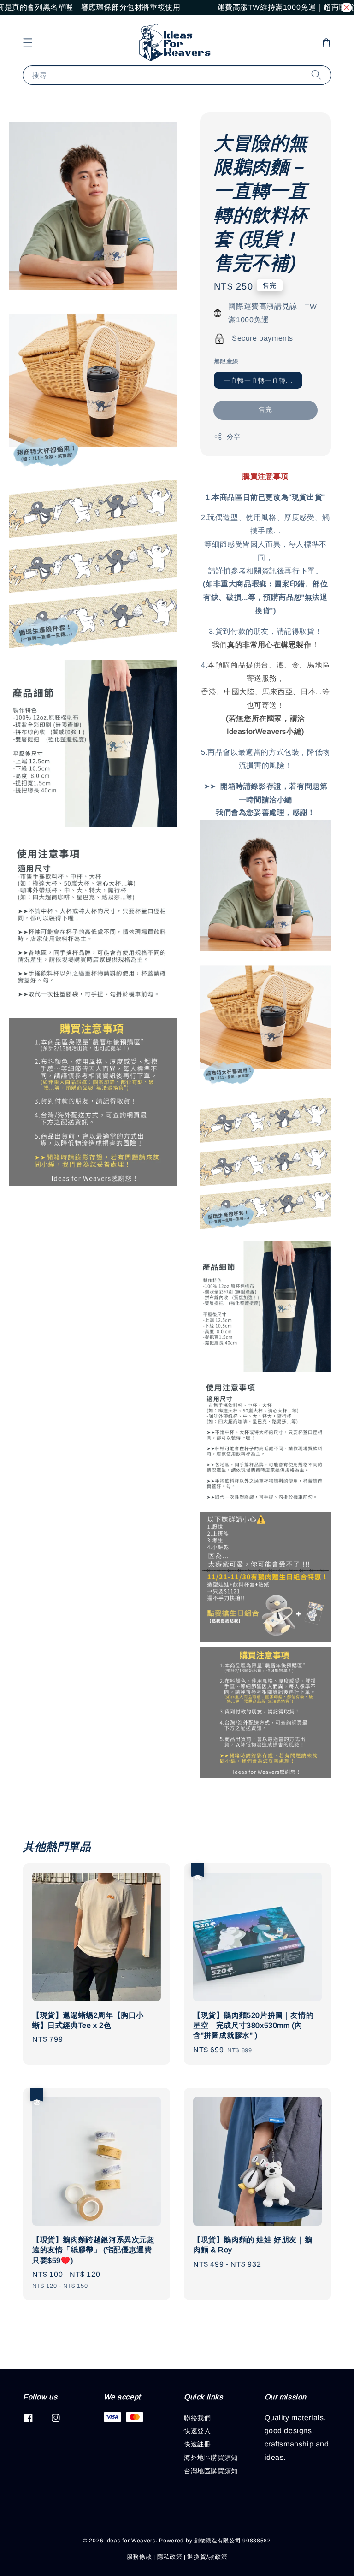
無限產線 (226, 361)
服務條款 (139, 2557)
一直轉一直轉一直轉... (258, 380)
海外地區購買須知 (211, 2458)
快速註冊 (197, 2444)
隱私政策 (170, 2557)
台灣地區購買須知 (211, 2471)
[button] (28, 43)
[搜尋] (316, 75)
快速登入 (197, 2431)
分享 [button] (233, 437)
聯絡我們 (197, 2418)
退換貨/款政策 (207, 2557)
